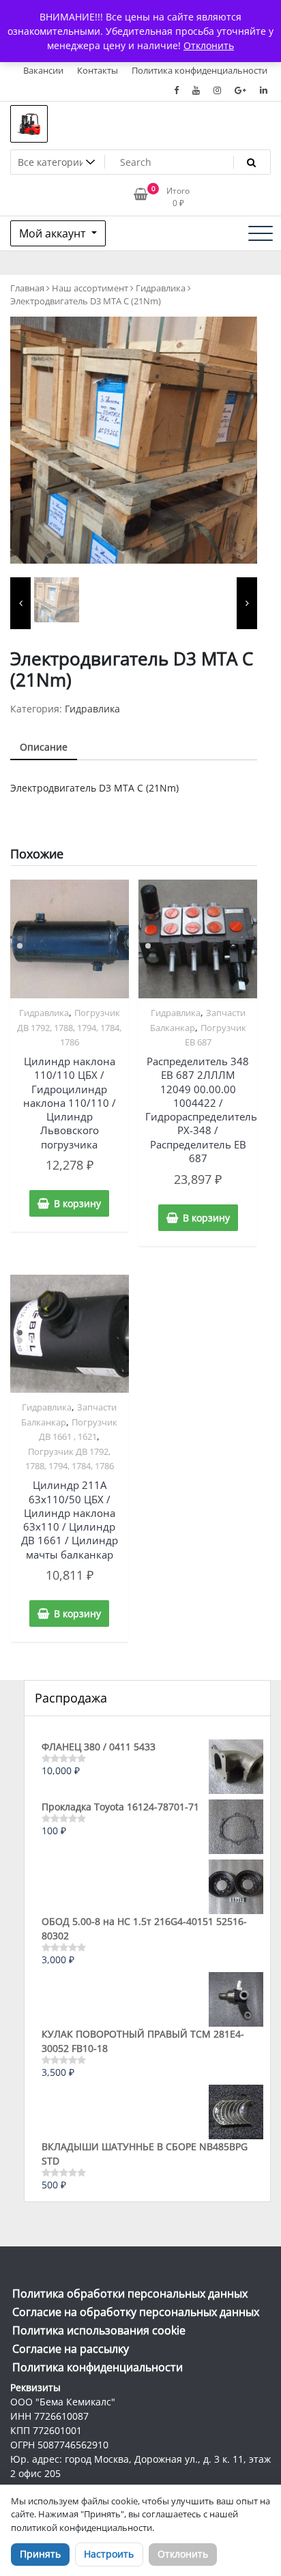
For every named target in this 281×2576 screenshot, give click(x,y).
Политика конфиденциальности (199, 70)
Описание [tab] (44, 747)
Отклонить (183, 2554)
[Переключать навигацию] (261, 233)
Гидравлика (161, 288)
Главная (27, 288)
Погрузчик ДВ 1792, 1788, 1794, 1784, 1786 (69, 1027)
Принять (40, 2554)
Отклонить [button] (209, 45)
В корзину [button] (77, 1203)
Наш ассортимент (90, 288)
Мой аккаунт (54, 233)
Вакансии (43, 70)
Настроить (109, 2554)
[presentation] (20, 603)
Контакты (98, 70)
